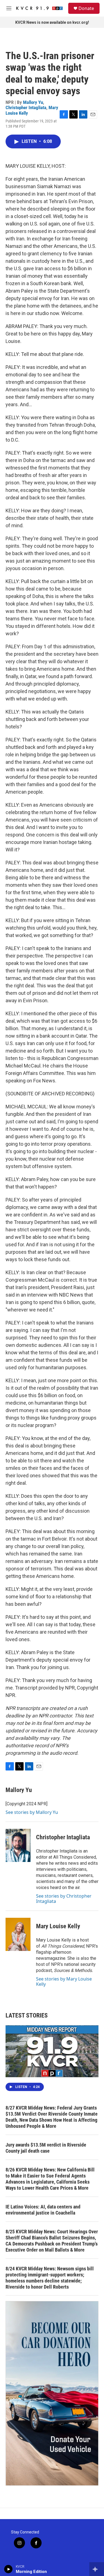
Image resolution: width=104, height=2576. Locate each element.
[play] (8, 2569)
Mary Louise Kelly (58, 1926)
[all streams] (97, 2569)
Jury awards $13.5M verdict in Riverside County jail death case (46, 2148)
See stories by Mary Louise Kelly (64, 1981)
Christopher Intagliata (26, 107)
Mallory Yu (33, 102)
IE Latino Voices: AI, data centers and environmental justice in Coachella (43, 2210)
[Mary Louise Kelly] (18, 1934)
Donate (86, 8)
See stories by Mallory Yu (32, 1812)
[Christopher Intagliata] (18, 1845)
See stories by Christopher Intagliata (64, 1898)
